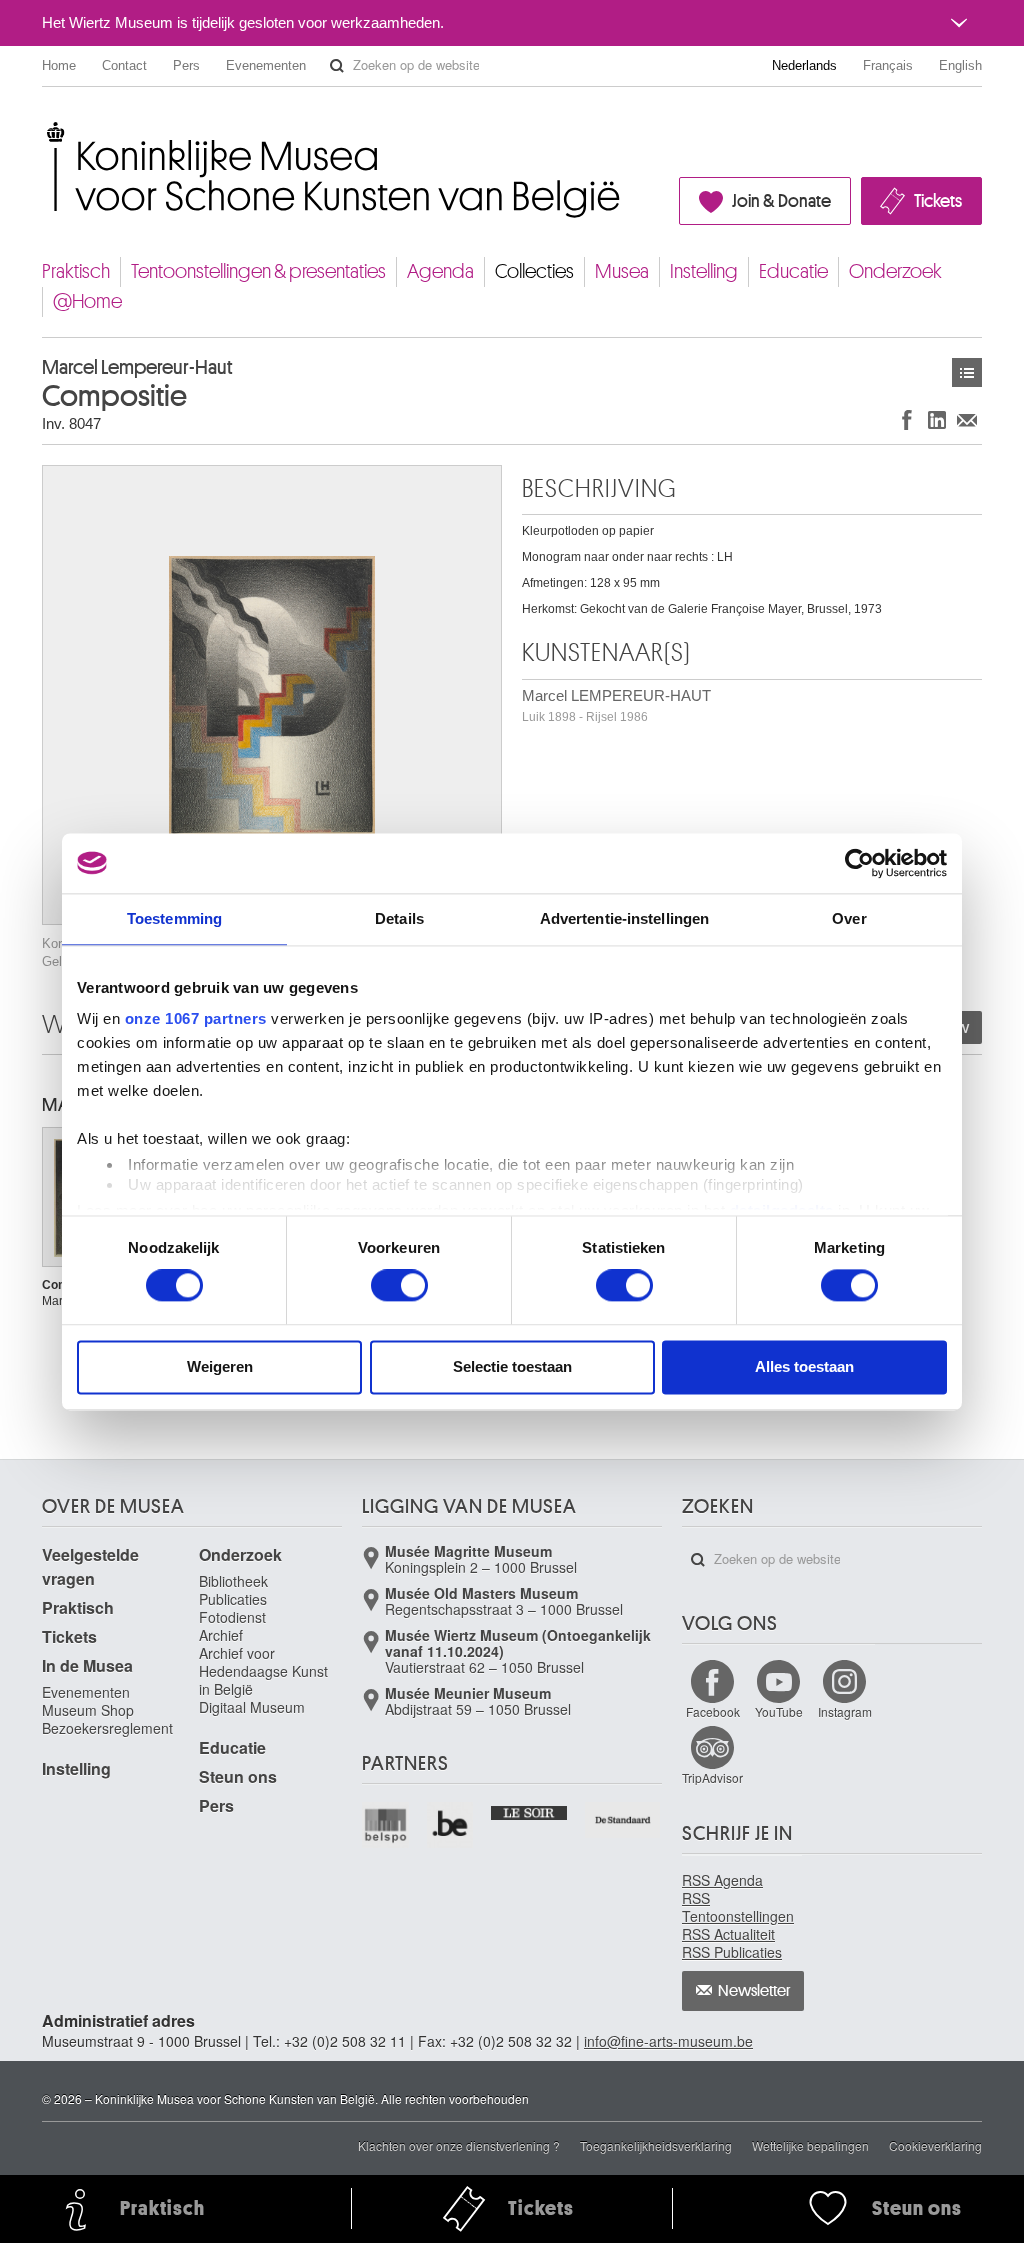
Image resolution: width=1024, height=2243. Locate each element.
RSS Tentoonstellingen (738, 1907)
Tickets (938, 201)
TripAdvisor (712, 1777)
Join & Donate (781, 201)
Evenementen (266, 65)
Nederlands (804, 65)
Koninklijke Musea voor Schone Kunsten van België (46, 129)
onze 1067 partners (196, 1018)
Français (888, 65)
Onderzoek (895, 271)
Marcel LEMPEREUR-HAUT (616, 705)
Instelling (704, 271)
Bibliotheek (233, 1581)
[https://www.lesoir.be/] (529, 1811)
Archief (221, 1635)
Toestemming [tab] (174, 918)
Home (59, 65)
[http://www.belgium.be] (451, 1825)
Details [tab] (399, 918)
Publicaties (233, 1599)
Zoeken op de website (337, 66)
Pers (186, 65)
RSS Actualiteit (728, 1934)
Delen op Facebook (907, 419)
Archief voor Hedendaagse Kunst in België (263, 1671)
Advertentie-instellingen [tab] (624, 918)
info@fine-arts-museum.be (668, 2041)
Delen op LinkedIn (937, 419)
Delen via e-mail (967, 419)
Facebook (713, 1711)
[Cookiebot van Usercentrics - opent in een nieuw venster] (859, 863)
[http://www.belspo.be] (386, 1825)
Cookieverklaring (935, 2145)
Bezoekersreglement (107, 1728)
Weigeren (220, 1366)
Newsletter (754, 1991)
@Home (87, 301)
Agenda (440, 271)
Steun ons (238, 1776)
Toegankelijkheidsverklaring (656, 2145)
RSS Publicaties (732, 1952)
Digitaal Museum (252, 1707)
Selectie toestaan (512, 1366)
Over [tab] (849, 918)
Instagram (845, 1711)
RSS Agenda (722, 1880)
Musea (622, 271)
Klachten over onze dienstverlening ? (459, 2145)
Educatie (793, 271)
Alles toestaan (804, 1366)
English (960, 65)
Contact (124, 65)
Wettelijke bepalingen (810, 2145)
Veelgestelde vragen (90, 1566)
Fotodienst (232, 1617)
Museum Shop (88, 1710)
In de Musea (87, 1665)
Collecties (534, 271)
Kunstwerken (967, 372)
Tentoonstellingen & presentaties (258, 271)
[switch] (399, 1286)
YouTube (779, 1711)
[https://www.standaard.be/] (623, 1820)
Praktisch (76, 271)
